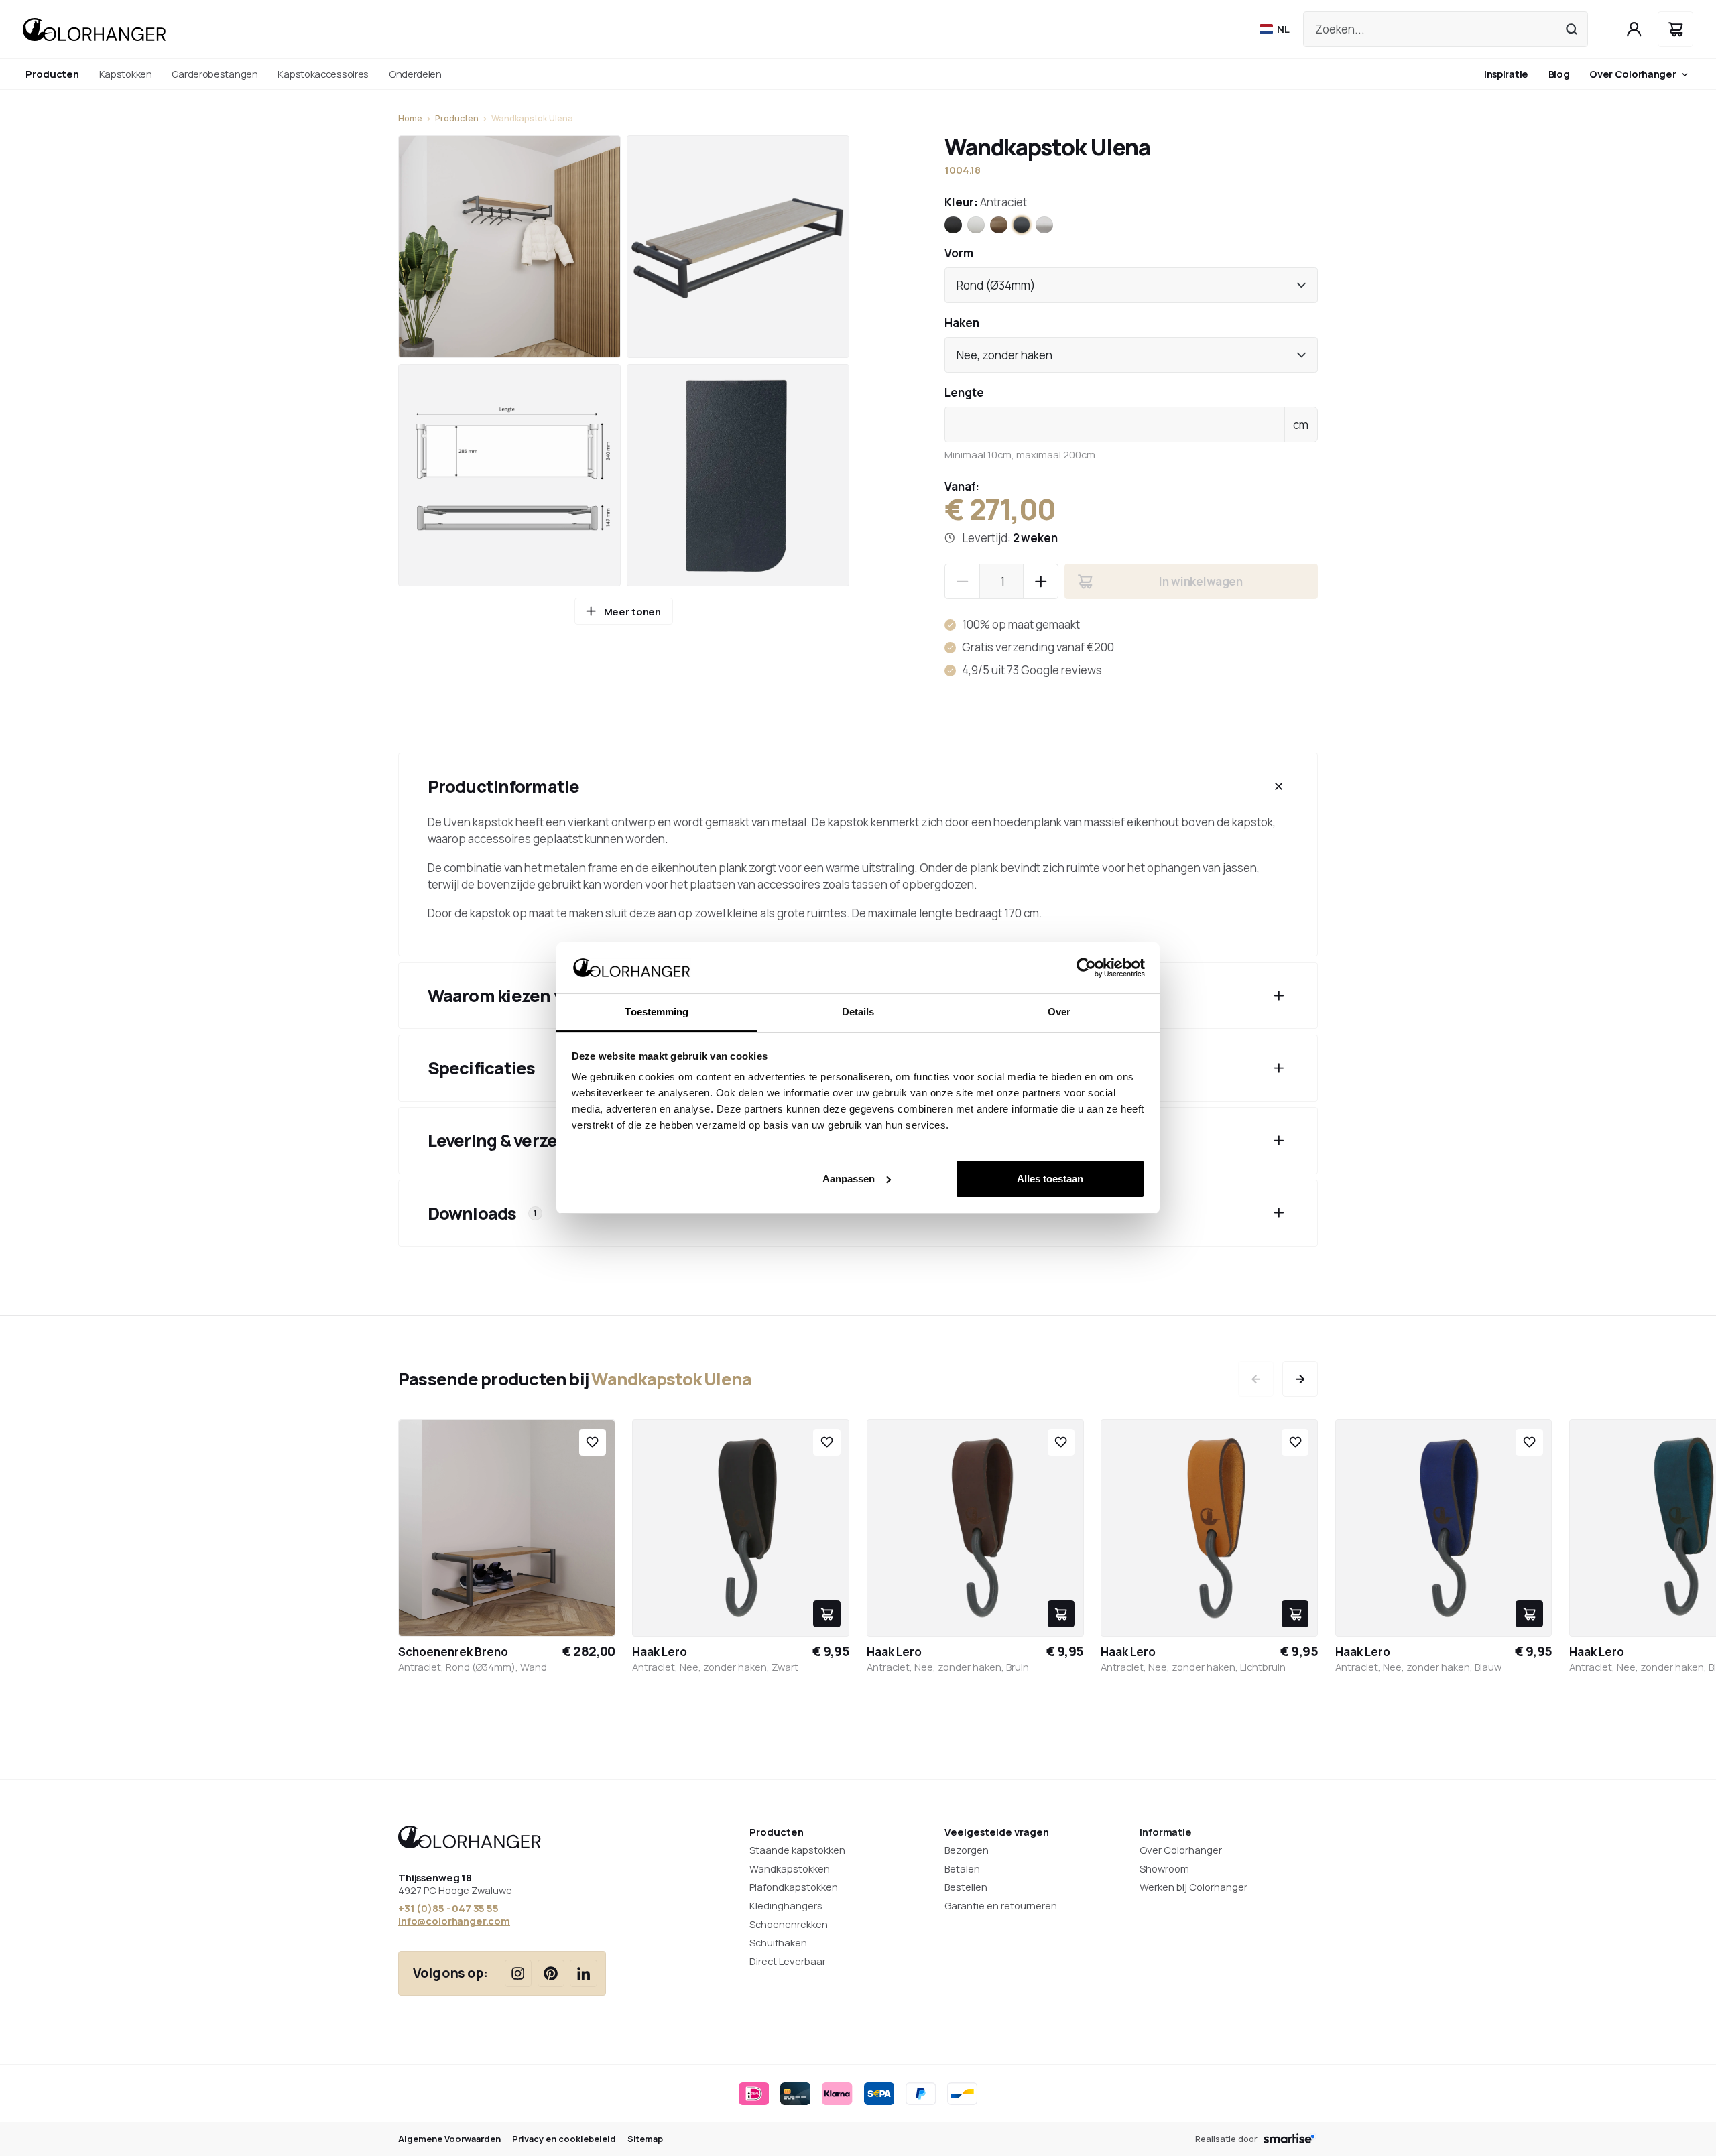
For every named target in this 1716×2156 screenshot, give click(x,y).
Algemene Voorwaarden (449, 2139)
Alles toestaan (1050, 1179)
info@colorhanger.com (454, 1921)
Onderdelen (415, 74)
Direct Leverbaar (788, 1961)
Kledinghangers (786, 1905)
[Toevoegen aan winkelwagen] (826, 1614)
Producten (457, 118)
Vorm (959, 253)
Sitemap (645, 2139)
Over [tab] (1059, 1012)
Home (410, 118)
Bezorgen (967, 1850)
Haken (962, 323)
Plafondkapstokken (794, 1887)
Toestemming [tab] (657, 1012)
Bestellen (966, 1887)
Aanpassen (849, 1179)
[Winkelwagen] (1675, 29)
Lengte (964, 392)
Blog (1559, 74)
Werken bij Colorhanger (1193, 1887)
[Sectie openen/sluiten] (1279, 786)
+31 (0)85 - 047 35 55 (448, 1908)
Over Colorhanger (1633, 74)
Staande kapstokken (797, 1850)
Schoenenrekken (789, 1924)
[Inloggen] (1635, 29)
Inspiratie (1506, 74)
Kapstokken (126, 74)
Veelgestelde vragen (997, 1832)
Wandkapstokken (790, 1868)
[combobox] (1131, 285)
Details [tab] (858, 1012)
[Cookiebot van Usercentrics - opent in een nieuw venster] (1086, 968)
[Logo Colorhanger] (94, 29)
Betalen (962, 1868)
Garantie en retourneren (1001, 1905)
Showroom (1164, 1868)
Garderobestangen (214, 74)
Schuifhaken (778, 1942)
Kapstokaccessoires (323, 74)
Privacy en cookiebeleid (564, 2139)
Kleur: (986, 202)
